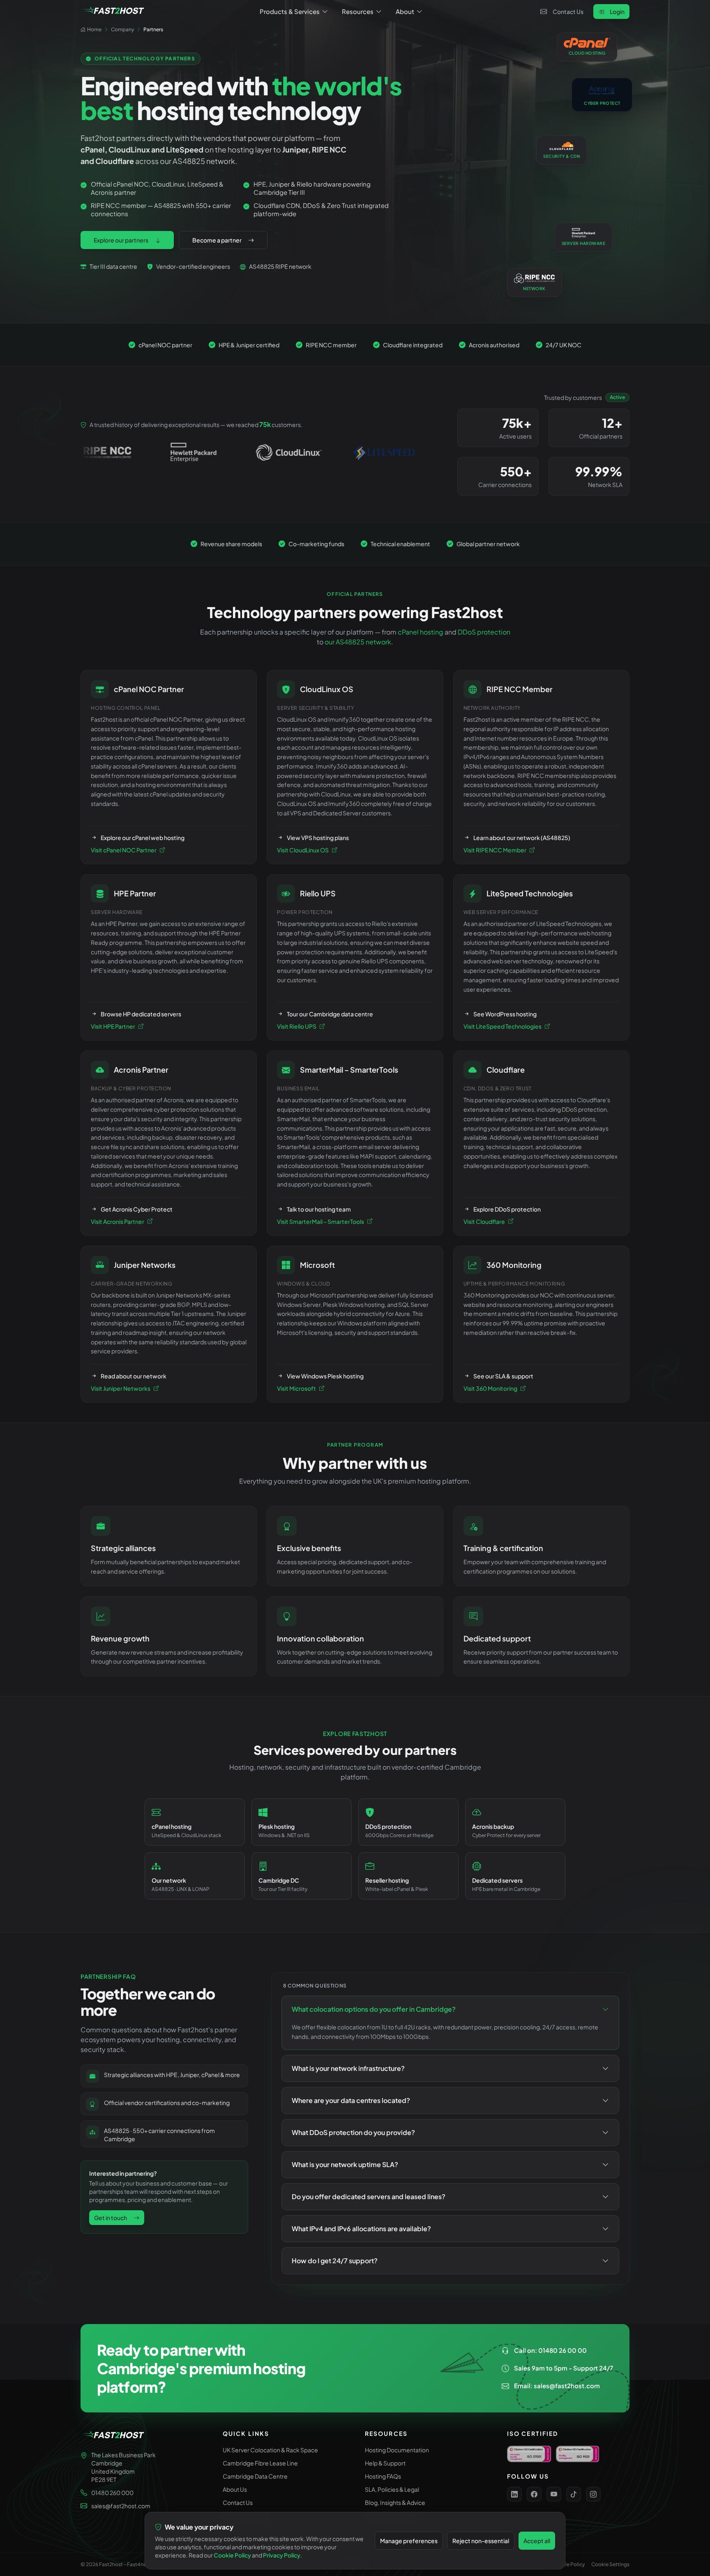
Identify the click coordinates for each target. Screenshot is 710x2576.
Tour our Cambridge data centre (330, 1014)
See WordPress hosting (505, 1014)
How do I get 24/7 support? (335, 2261)
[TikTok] (574, 2494)
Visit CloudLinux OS (303, 850)
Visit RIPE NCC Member (495, 850)
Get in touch (111, 2218)
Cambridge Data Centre (255, 2476)
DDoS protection (484, 632)
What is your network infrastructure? (348, 2068)
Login (617, 12)
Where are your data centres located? (351, 2100)
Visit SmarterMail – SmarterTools (320, 1221)
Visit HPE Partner (113, 1026)
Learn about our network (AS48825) (522, 838)
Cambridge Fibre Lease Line (260, 2463)
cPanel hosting (421, 632)
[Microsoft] (350, 452)
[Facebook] (534, 2494)
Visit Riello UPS (297, 1026)
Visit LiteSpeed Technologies (503, 1026)
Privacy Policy (282, 2555)
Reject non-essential (481, 2541)
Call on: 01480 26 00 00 (550, 2350)
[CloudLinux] (159, 452)
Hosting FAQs (383, 2476)
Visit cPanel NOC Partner (124, 850)
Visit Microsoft (296, 1388)
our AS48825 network (358, 642)
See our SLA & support (503, 1376)
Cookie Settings (610, 2564)
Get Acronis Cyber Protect (137, 1209)
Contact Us (568, 12)
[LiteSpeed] (254, 452)
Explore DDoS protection (507, 1209)
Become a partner (217, 240)
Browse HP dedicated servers (141, 1014)
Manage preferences (409, 2541)
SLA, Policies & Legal (392, 2489)
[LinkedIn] (514, 2494)
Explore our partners (121, 240)
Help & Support (385, 2463)
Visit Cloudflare (484, 1221)
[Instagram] (593, 2494)
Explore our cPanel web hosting (143, 838)
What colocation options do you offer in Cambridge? (374, 2009)
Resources (358, 11)
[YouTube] (554, 2494)
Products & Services (290, 11)
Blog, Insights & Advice (395, 2502)
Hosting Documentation (397, 2450)
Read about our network (134, 1376)
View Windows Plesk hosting (325, 1376)
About (405, 11)
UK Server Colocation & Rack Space (270, 2450)
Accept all (537, 2541)
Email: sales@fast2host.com (557, 2386)
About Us (235, 2489)
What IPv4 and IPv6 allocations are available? (361, 2229)
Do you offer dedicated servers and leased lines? (369, 2196)
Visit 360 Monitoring (490, 1388)
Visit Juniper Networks (121, 1388)
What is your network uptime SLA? (345, 2164)
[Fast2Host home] (113, 12)
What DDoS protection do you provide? (353, 2132)
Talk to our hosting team (319, 1209)
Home (94, 29)
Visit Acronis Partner (118, 1221)
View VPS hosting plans (318, 838)
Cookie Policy (568, 2564)
